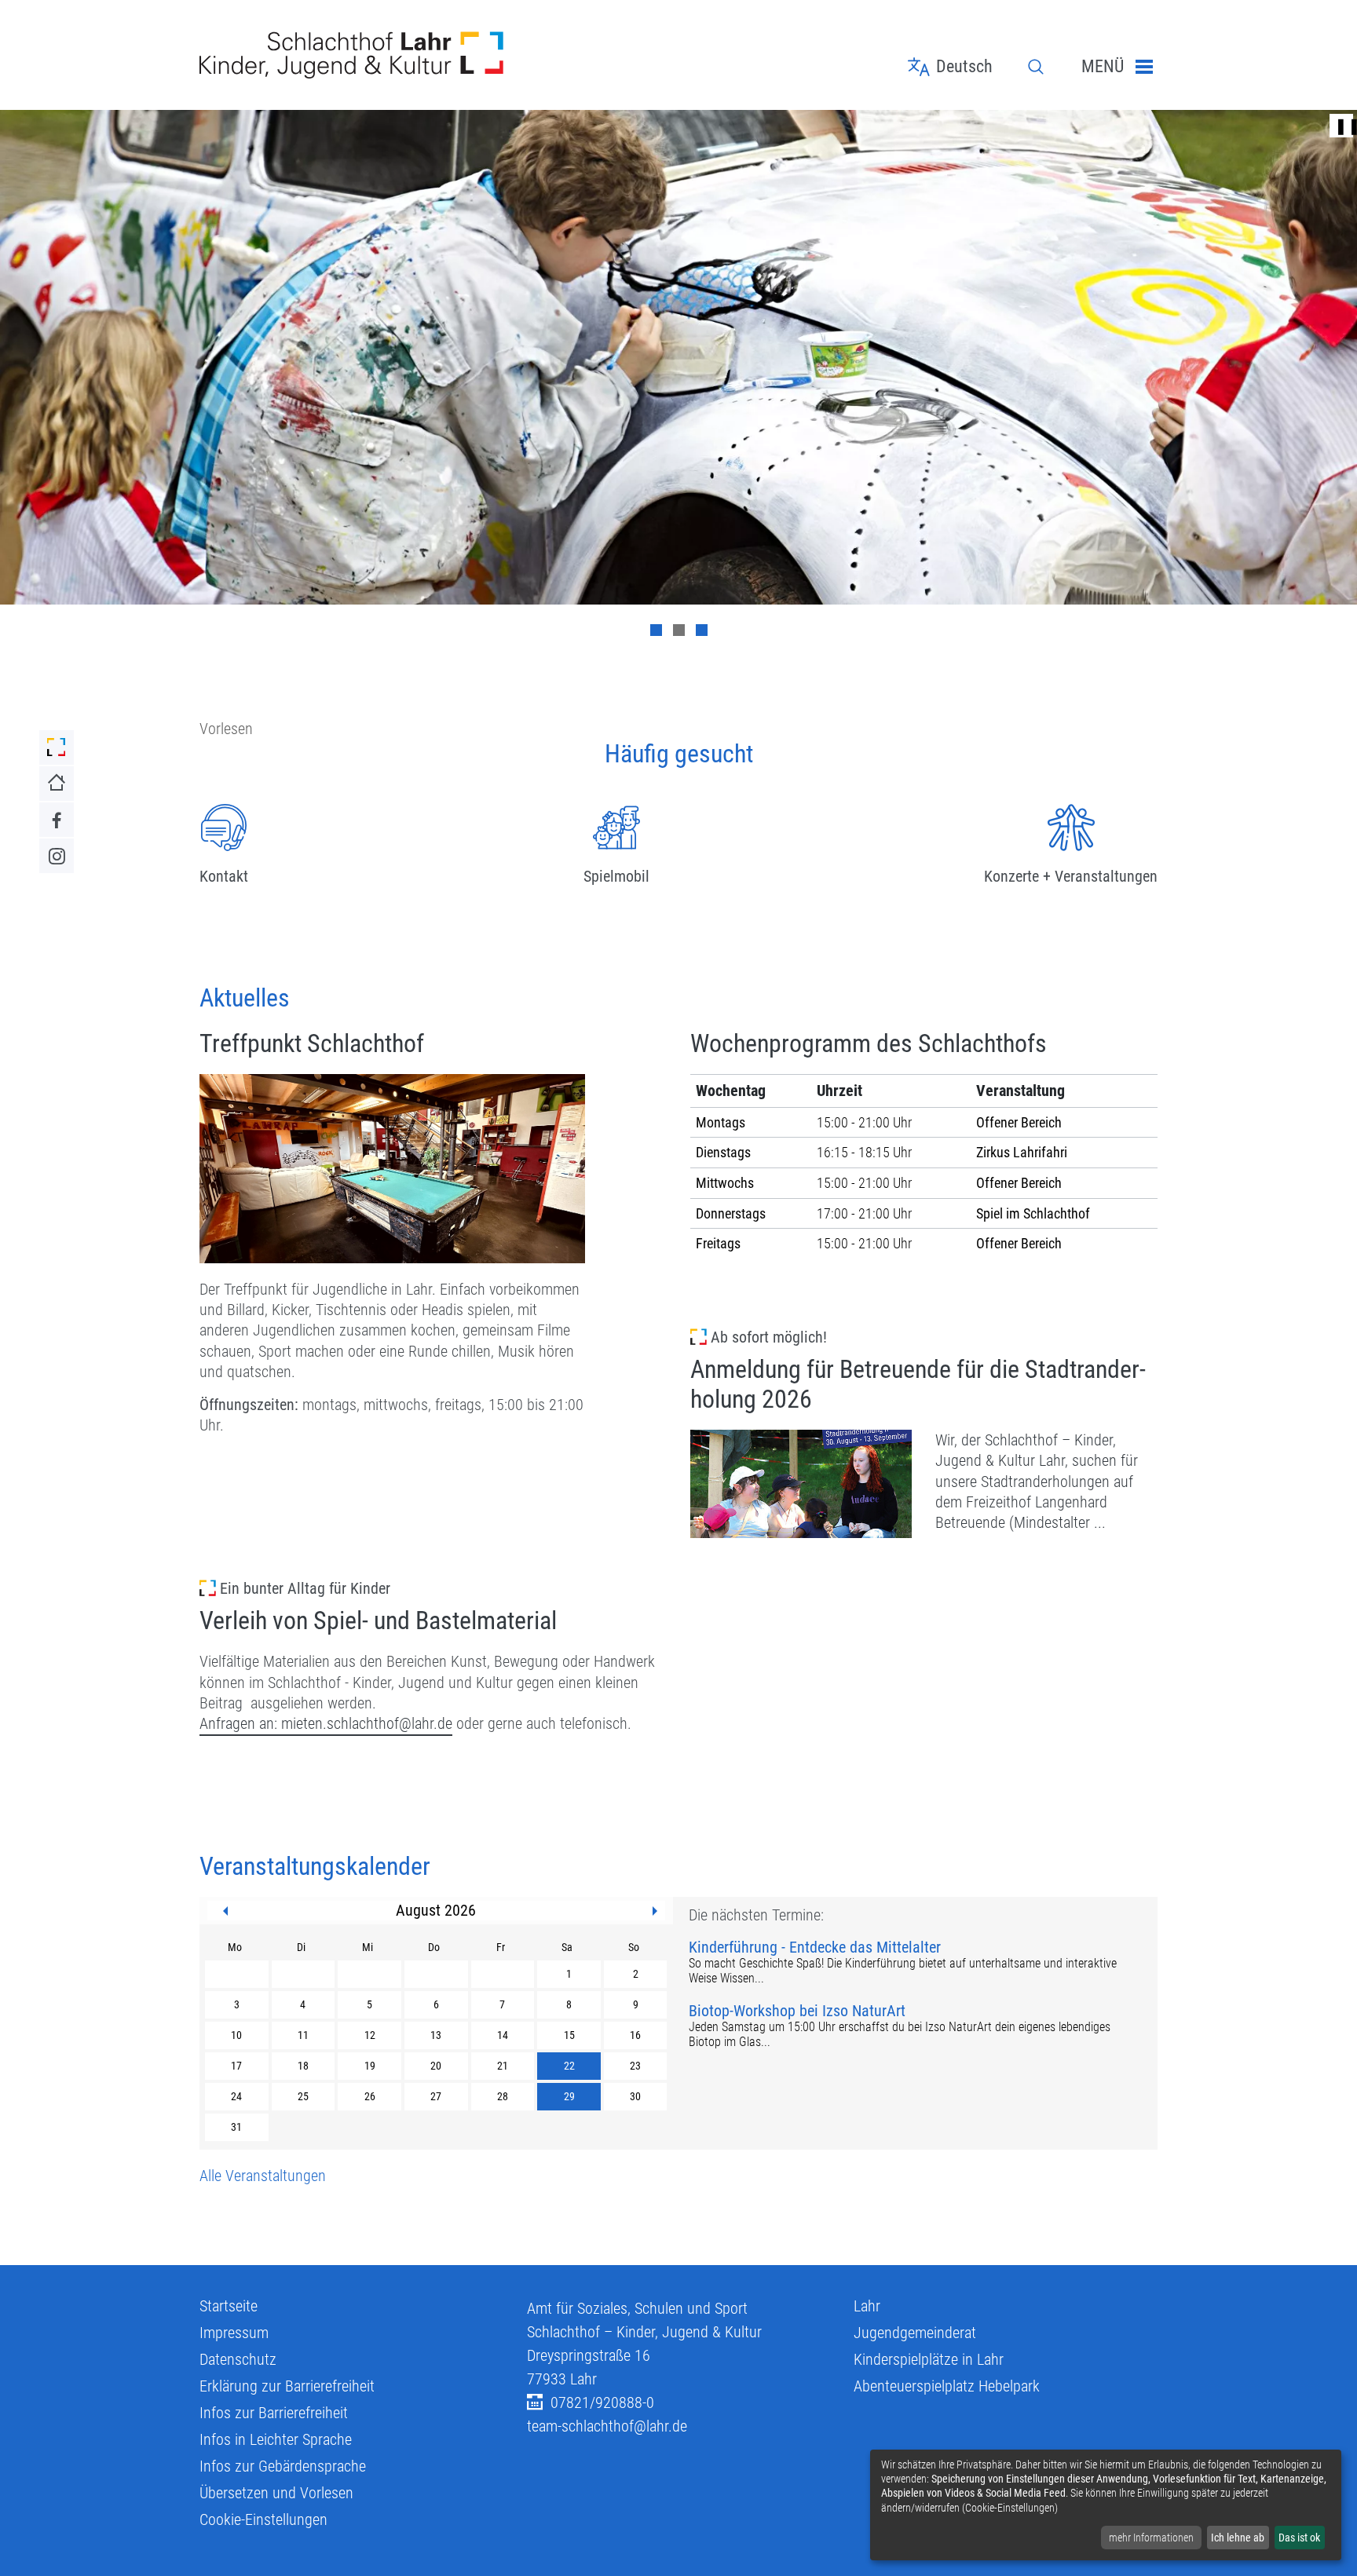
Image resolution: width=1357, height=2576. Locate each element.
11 (303, 2035)
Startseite (229, 2306)
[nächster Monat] (655, 1911)
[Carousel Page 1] (656, 630)
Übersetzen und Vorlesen (276, 2493)
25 (303, 2096)
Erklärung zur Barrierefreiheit (287, 2386)
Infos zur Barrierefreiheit (274, 2413)
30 (635, 2096)
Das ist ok (1299, 2538)
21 (503, 2066)
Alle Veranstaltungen (263, 2176)
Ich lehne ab (1238, 2538)
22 (569, 2066)
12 (370, 2035)
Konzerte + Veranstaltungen (1071, 876)
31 (236, 2127)
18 (303, 2066)
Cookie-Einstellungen (263, 2519)
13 (436, 2035)
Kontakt (224, 876)
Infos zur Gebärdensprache (283, 2466)
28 (503, 2096)
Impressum (234, 2333)
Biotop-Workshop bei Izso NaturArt (797, 2011)
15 (569, 2035)
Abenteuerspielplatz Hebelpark (947, 2386)
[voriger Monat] (225, 1911)
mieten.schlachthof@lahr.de (367, 1723)
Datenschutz (238, 2359)
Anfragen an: (240, 1723)
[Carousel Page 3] (702, 630)
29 (569, 2096)
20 (436, 2066)
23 (635, 2066)
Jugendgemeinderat (915, 2333)
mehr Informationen (1151, 2538)
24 (236, 2096)
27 (436, 2096)
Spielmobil (616, 876)
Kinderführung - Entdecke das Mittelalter (815, 1948)
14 (503, 2035)
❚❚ (1341, 126)
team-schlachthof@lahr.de (607, 2426)
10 (236, 2035)
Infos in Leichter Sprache (276, 2439)
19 (370, 2066)
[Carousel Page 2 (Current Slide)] (679, 630)
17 (236, 2066)
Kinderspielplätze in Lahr (929, 2359)
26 (370, 2096)
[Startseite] (351, 55)
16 (635, 2035)
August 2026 (436, 1910)
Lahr (867, 2306)
